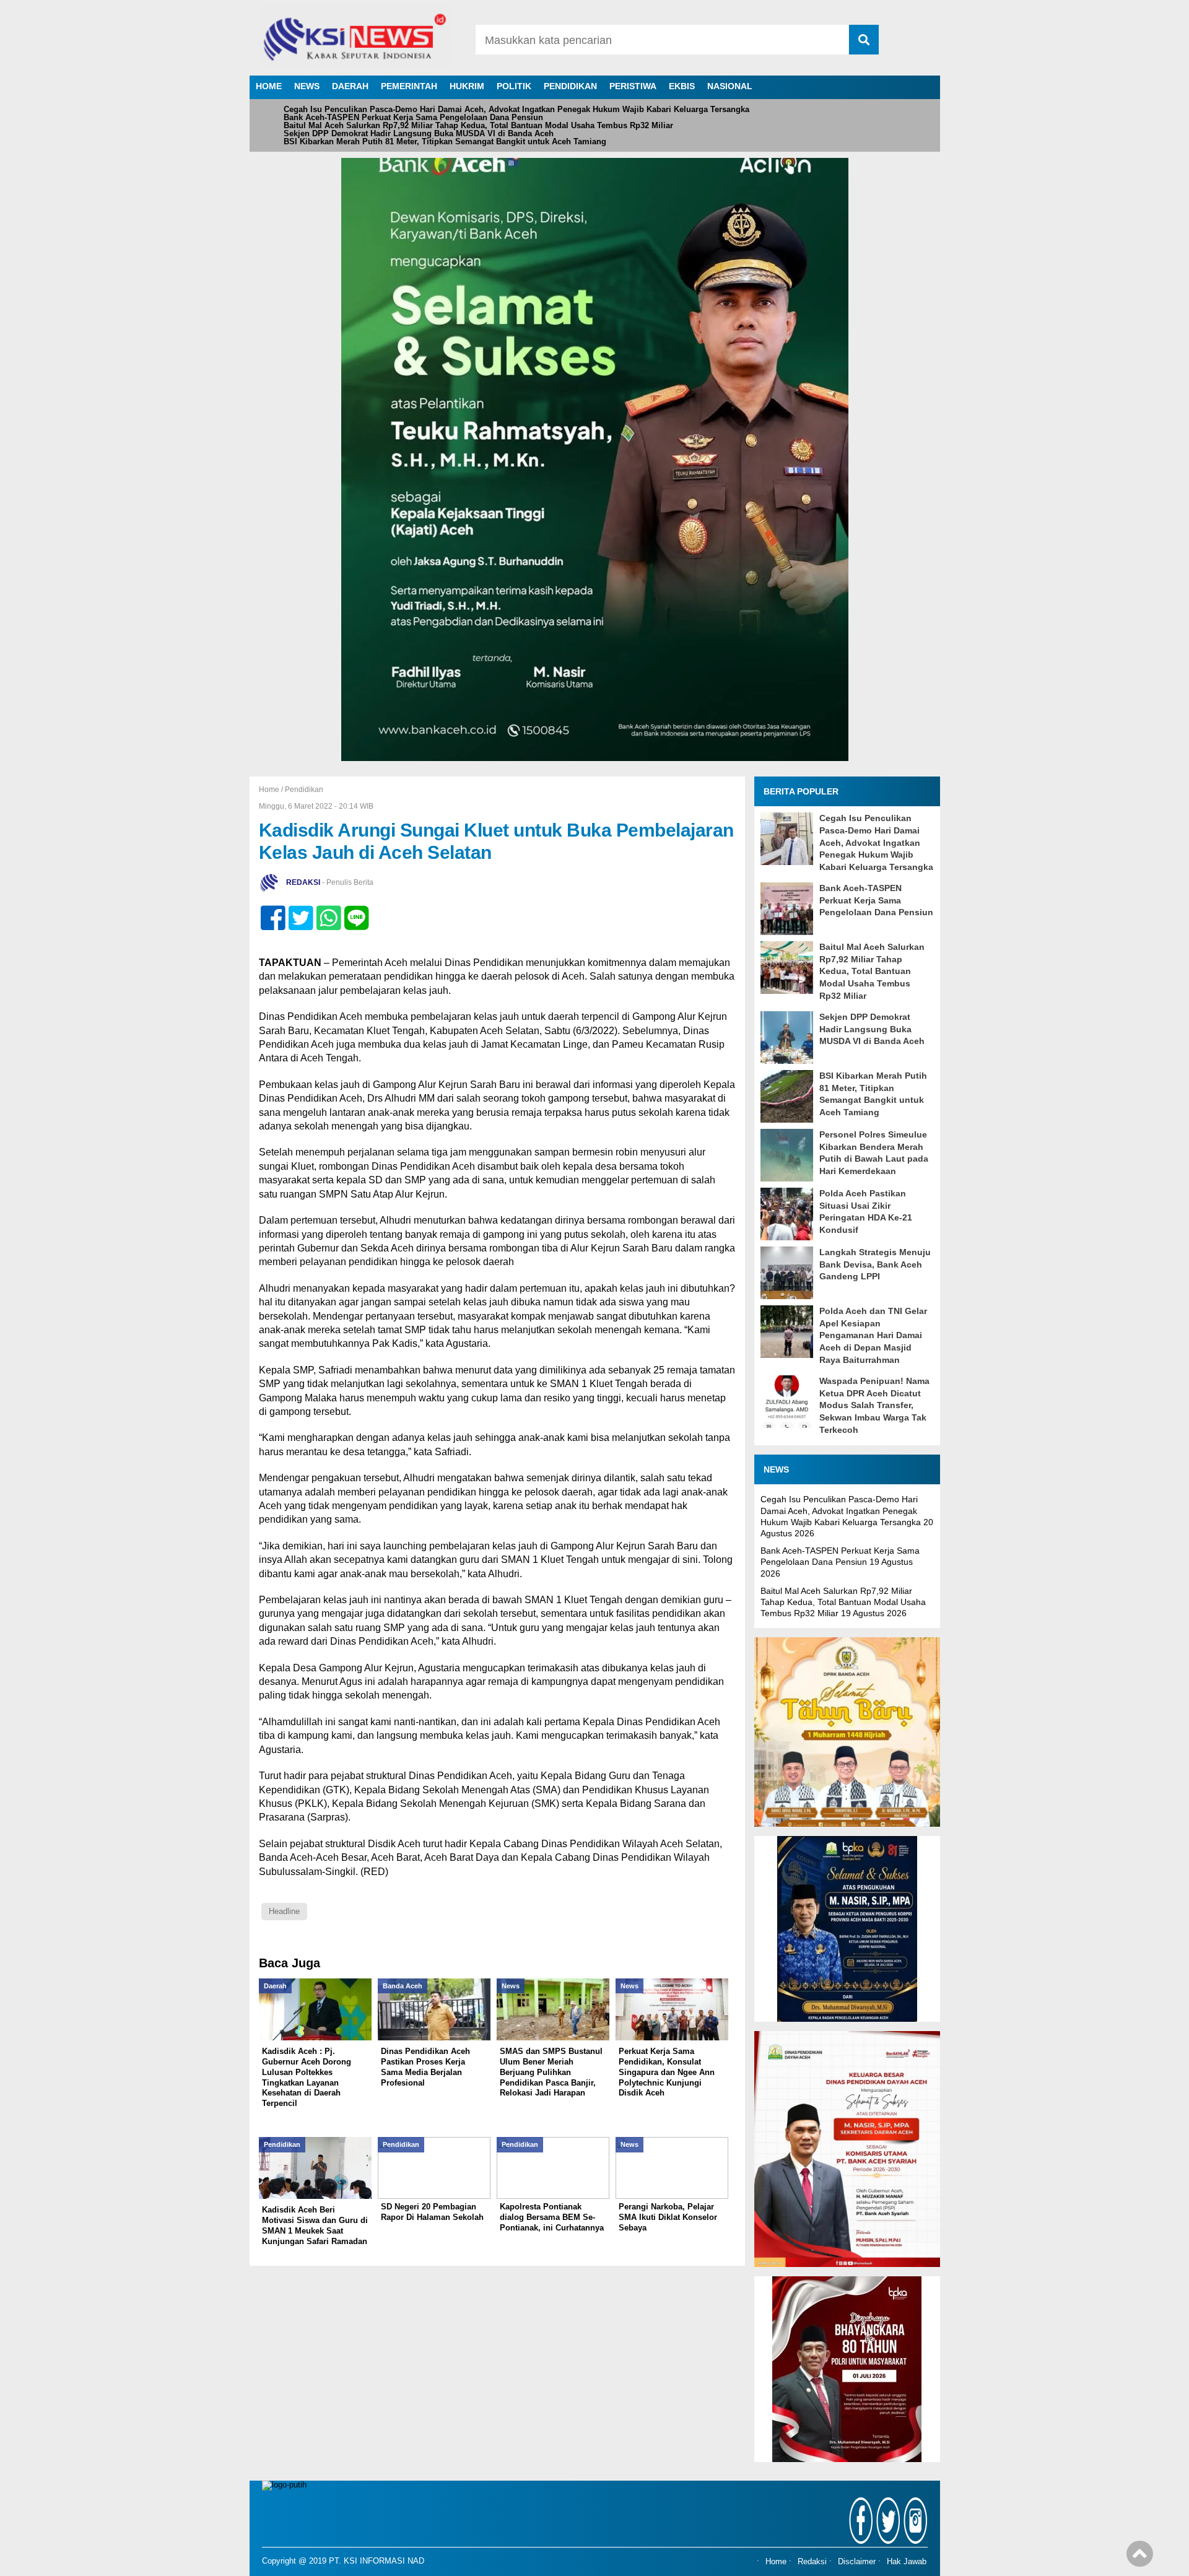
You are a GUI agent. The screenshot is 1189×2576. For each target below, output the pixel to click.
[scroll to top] (1140, 2558)
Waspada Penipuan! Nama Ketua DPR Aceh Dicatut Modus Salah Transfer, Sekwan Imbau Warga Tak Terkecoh (874, 1405)
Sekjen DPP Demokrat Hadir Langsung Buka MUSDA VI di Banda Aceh (419, 133)
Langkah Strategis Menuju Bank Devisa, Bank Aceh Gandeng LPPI (875, 1264)
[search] (864, 40)
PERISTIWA (633, 86)
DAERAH (350, 86)
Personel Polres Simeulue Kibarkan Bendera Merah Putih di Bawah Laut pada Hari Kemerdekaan (874, 1153)
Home (776, 2562)
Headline (284, 1911)
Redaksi (812, 2562)
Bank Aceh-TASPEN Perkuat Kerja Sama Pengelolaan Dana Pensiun (413, 117)
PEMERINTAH (409, 86)
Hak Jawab (907, 2562)
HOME (269, 86)
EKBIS (682, 86)
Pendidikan (304, 790)
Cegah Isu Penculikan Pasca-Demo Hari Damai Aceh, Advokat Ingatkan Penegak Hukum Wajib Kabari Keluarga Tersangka (516, 109)
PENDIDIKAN (570, 86)
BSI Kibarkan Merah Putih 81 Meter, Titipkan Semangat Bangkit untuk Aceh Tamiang (445, 141)
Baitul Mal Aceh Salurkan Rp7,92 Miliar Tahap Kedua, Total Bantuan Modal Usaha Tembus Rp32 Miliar (478, 125)
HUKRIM (467, 86)
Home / (272, 790)
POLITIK (514, 86)
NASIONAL (730, 86)
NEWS (307, 86)
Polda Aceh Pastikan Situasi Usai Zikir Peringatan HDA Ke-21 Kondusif (866, 1212)
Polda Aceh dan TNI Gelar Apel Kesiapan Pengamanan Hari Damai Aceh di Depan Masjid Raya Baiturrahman (873, 1335)
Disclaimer (857, 2562)
